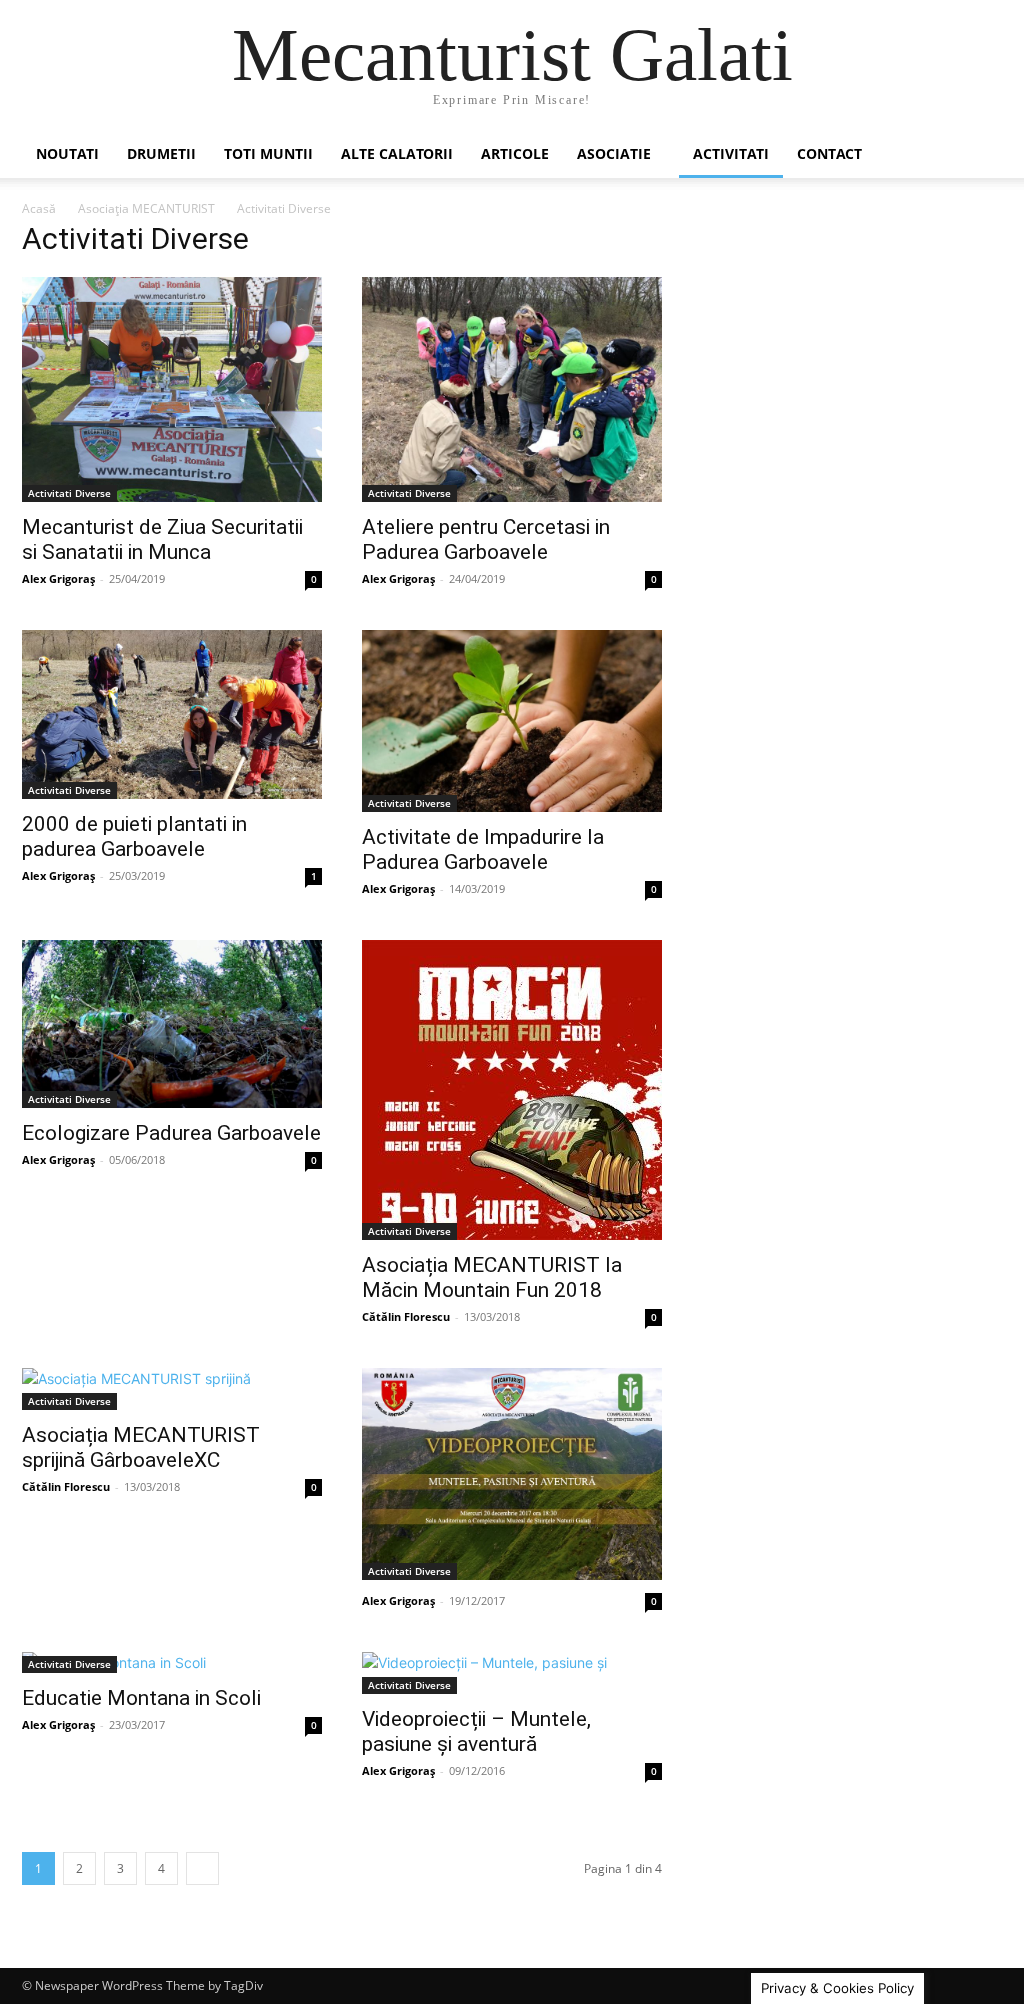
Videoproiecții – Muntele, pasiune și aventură (476, 1731)
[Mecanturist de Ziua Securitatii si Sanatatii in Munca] (172, 389)
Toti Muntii (268, 153)
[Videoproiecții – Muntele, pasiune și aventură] (512, 1673)
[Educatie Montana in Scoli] (172, 1662)
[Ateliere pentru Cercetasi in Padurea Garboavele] (512, 389)
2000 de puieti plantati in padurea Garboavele (134, 836)
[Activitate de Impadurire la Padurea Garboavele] (512, 721)
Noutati (67, 153)
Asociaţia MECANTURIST (146, 208)
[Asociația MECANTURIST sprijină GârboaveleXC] (172, 1389)
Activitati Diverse (69, 493)
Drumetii (161, 153)
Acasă (39, 208)
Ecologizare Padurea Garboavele (171, 1133)
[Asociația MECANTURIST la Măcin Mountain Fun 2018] (512, 1090)
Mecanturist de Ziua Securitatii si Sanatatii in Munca (162, 539)
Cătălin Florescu (406, 1316)
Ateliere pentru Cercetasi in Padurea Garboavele (486, 539)
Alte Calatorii (397, 153)
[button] (978, 155)
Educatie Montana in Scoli (141, 1698)
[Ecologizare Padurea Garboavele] (172, 1024)
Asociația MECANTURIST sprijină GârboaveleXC (141, 1447)
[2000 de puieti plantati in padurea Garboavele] (172, 714)
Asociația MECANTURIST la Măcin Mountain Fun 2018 (492, 1277)
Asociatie (614, 153)
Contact (829, 153)
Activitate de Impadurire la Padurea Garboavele (483, 849)
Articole (515, 153)
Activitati (731, 153)
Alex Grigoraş (58, 578)
